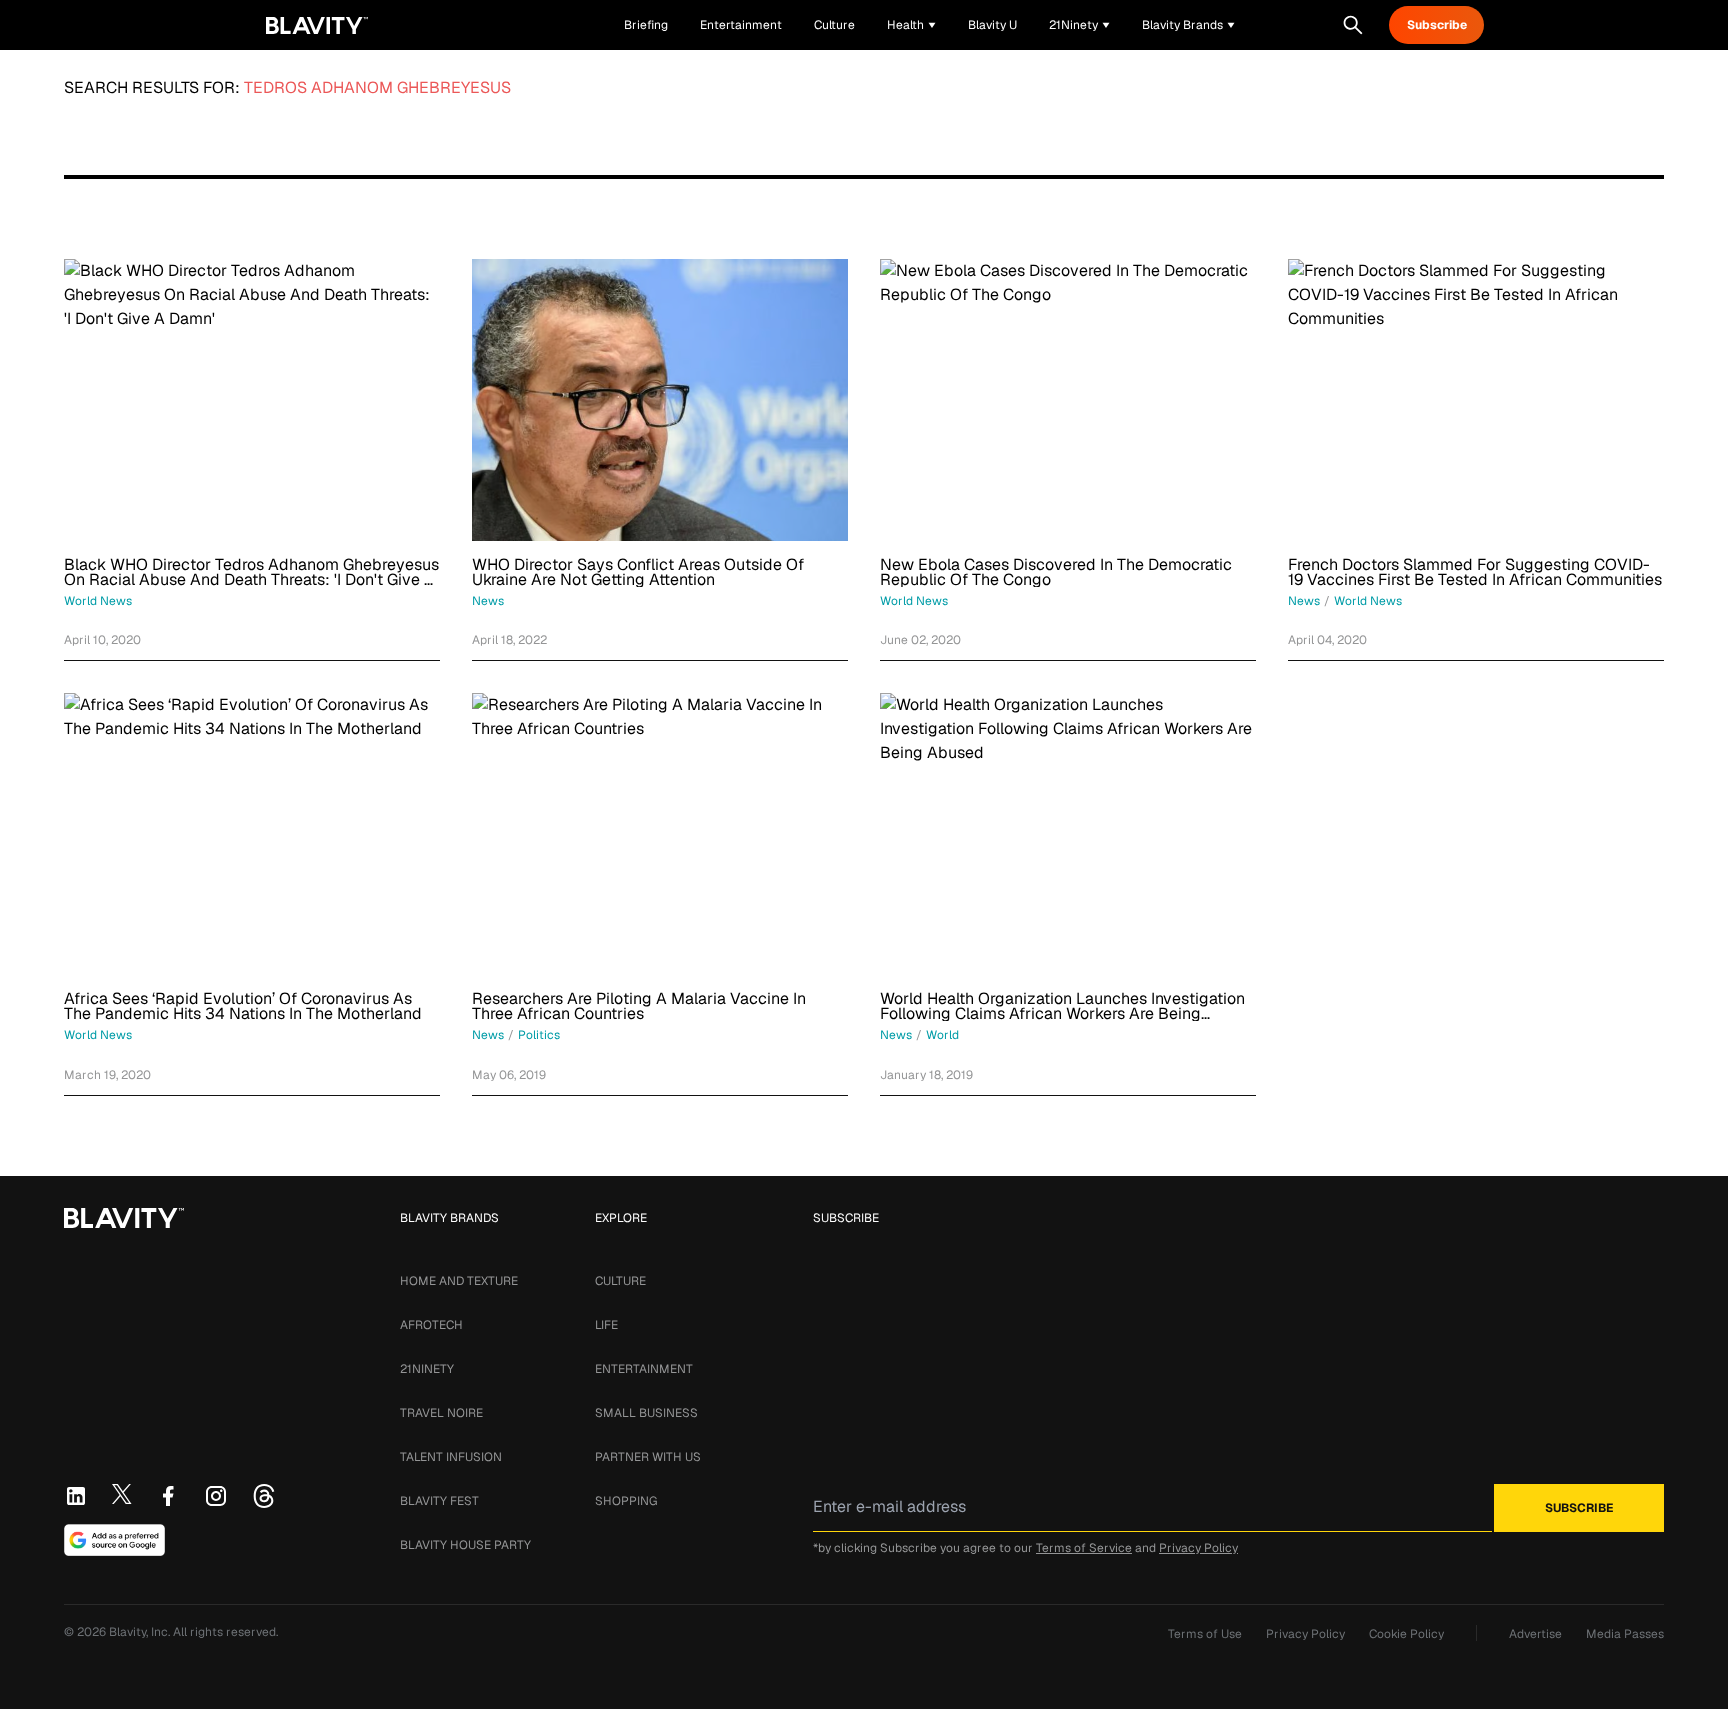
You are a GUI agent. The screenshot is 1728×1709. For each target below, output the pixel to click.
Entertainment (644, 1369)
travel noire (441, 1413)
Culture (620, 1281)
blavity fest (439, 1501)
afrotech (431, 1325)
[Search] (1353, 25)
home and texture (459, 1281)
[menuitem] (911, 25)
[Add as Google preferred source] (114, 1540)
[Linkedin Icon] (76, 1496)
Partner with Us (648, 1457)
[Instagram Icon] (216, 1496)
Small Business (646, 1413)
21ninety (427, 1369)
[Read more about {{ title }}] (252, 400)
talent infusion (451, 1457)
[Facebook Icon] (168, 1496)
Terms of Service (1084, 1548)
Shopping (626, 1501)
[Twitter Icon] (122, 1494)
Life (606, 1325)
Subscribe (1437, 25)
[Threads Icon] (264, 1496)
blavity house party (465, 1545)
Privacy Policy (1198, 1548)
